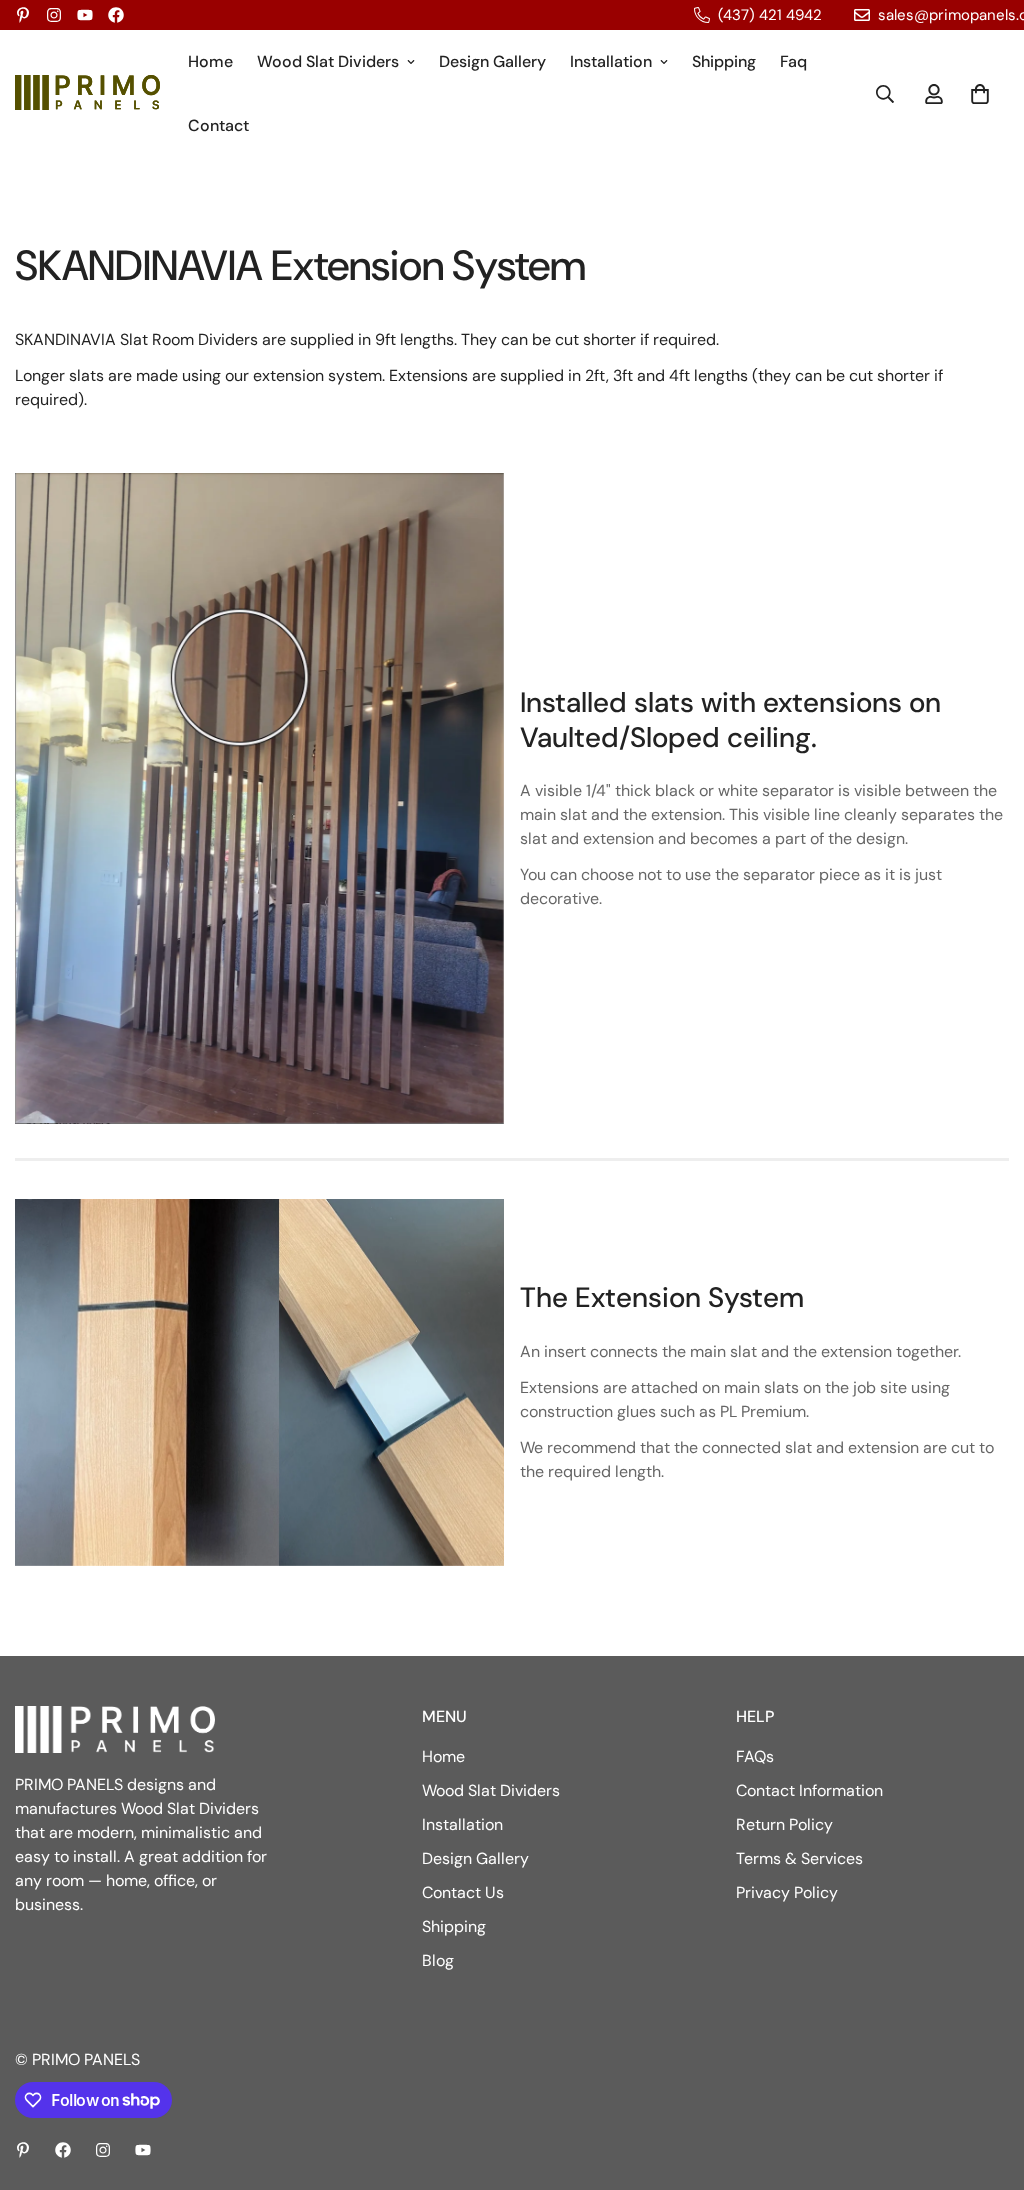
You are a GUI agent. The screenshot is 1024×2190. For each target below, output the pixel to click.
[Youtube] (85, 15)
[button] (980, 94)
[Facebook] (116, 15)
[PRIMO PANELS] (87, 93)
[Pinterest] (23, 15)
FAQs (755, 1756)
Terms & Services (799, 1858)
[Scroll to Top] (985, 2081)
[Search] (885, 94)
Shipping (724, 61)
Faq (793, 61)
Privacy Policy (787, 1892)
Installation (611, 61)
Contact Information (809, 1790)
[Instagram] (54, 15)
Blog (438, 1960)
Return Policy (784, 1824)
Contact (218, 125)
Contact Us (463, 1892)
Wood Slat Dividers (328, 61)
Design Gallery (492, 61)
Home (210, 61)
